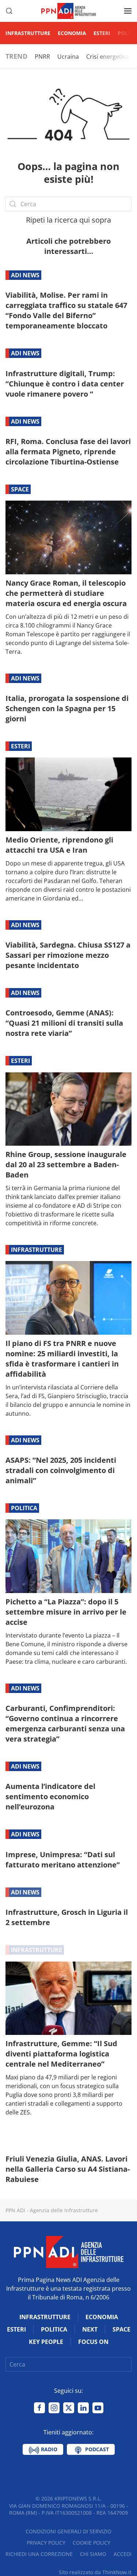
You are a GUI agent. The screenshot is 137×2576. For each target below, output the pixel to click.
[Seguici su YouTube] (98, 2408)
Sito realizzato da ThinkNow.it (95, 2572)
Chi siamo (93, 2554)
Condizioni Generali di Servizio (68, 2531)
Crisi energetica (108, 57)
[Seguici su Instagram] (54, 2408)
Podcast (96, 2449)
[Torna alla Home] (69, 11)
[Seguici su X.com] (69, 2408)
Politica (24, 1508)
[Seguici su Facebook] (39, 2408)
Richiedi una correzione (39, 2554)
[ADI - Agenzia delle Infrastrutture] (69, 2252)
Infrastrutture (28, 33)
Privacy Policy (46, 2543)
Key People (46, 2342)
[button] (9, 11)
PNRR (42, 57)
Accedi (123, 2554)
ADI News (25, 275)
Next (90, 2329)
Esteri (102, 33)
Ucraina (68, 57)
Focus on (93, 2342)
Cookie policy (92, 2543)
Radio (48, 2449)
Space (20, 489)
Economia (72, 33)
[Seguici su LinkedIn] (83, 2408)
